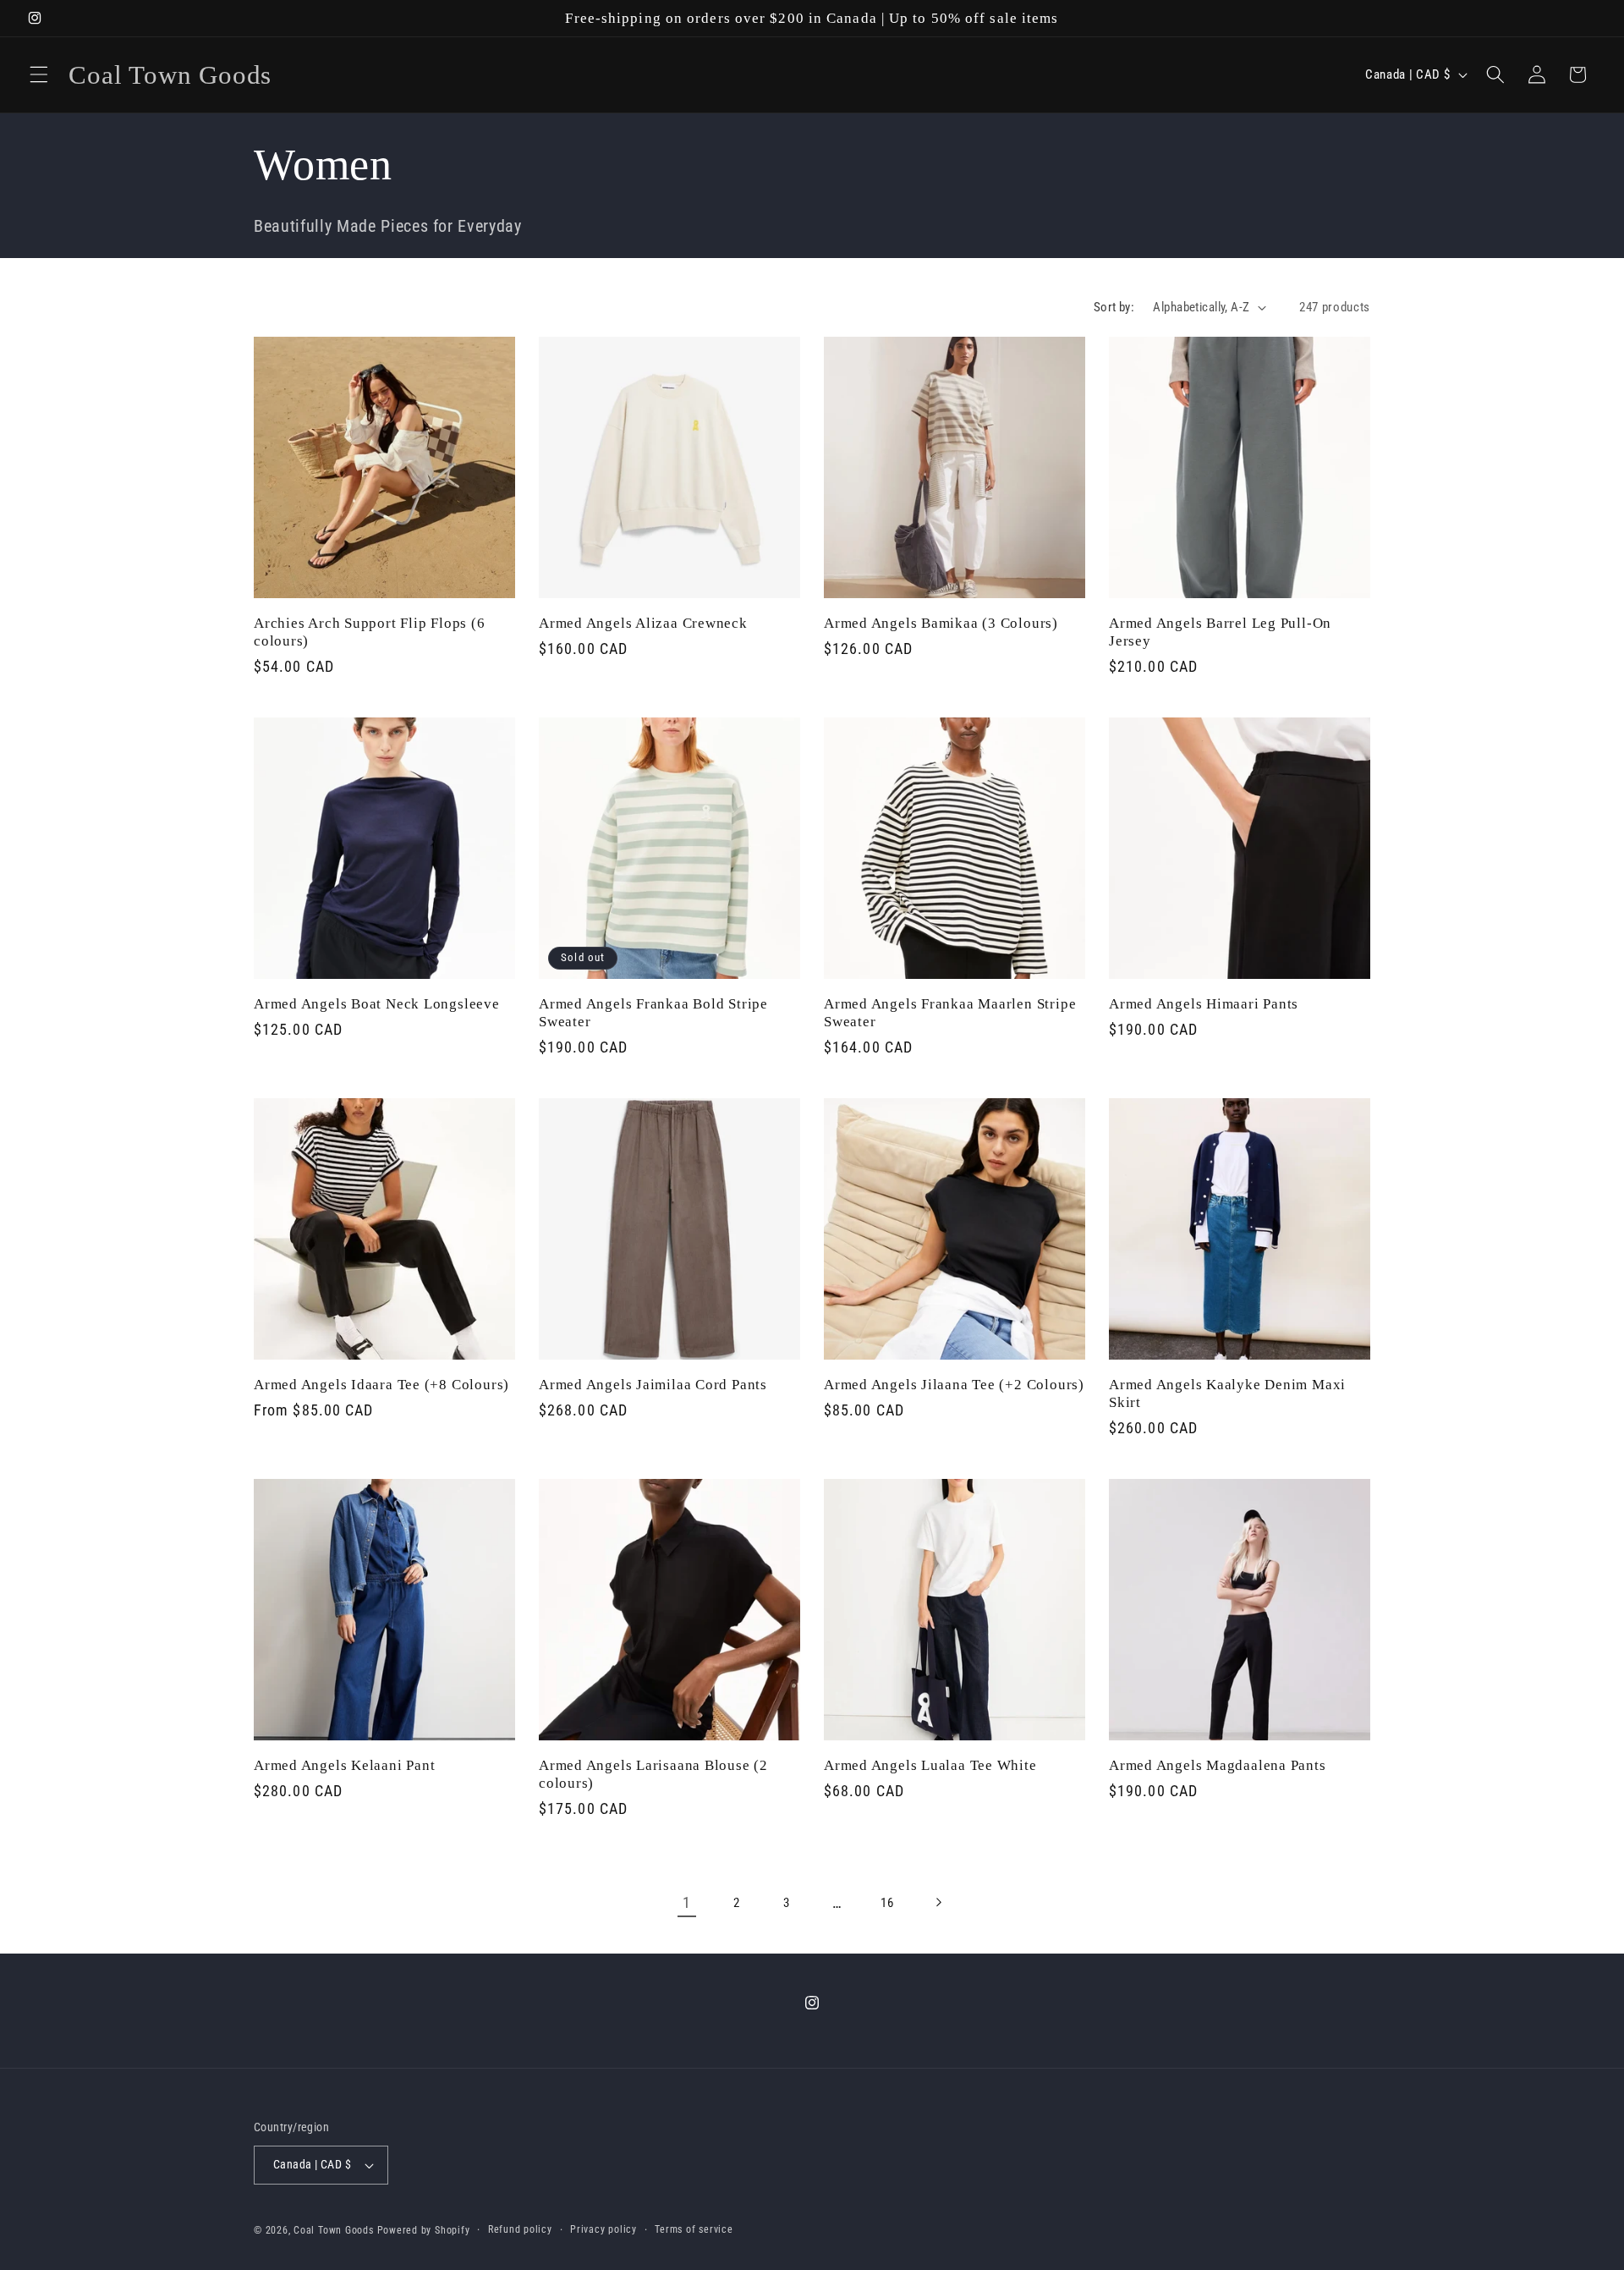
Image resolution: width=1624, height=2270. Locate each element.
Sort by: (1114, 307)
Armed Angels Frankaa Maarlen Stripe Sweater (950, 1012)
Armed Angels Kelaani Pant (345, 1764)
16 (887, 1902)
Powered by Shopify (424, 2230)
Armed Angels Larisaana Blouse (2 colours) (653, 1773)
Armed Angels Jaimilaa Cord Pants (653, 1384)
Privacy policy (604, 2229)
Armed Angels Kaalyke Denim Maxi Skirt (1227, 1393)
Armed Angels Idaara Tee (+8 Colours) (381, 1384)
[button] (39, 74)
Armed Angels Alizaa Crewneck (643, 622)
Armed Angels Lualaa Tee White (930, 1764)
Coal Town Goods (334, 2230)
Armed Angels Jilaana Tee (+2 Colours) (954, 1384)
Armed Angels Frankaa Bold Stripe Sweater (653, 1012)
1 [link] (687, 1903)
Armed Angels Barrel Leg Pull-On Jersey (1220, 631)
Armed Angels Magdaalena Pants (1218, 1764)
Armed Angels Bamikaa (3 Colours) (941, 622)
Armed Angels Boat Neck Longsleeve (377, 1003)
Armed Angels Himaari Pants (1204, 1003)
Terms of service (694, 2229)
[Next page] (937, 1903)
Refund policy (520, 2229)
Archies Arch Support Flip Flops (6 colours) (370, 631)
